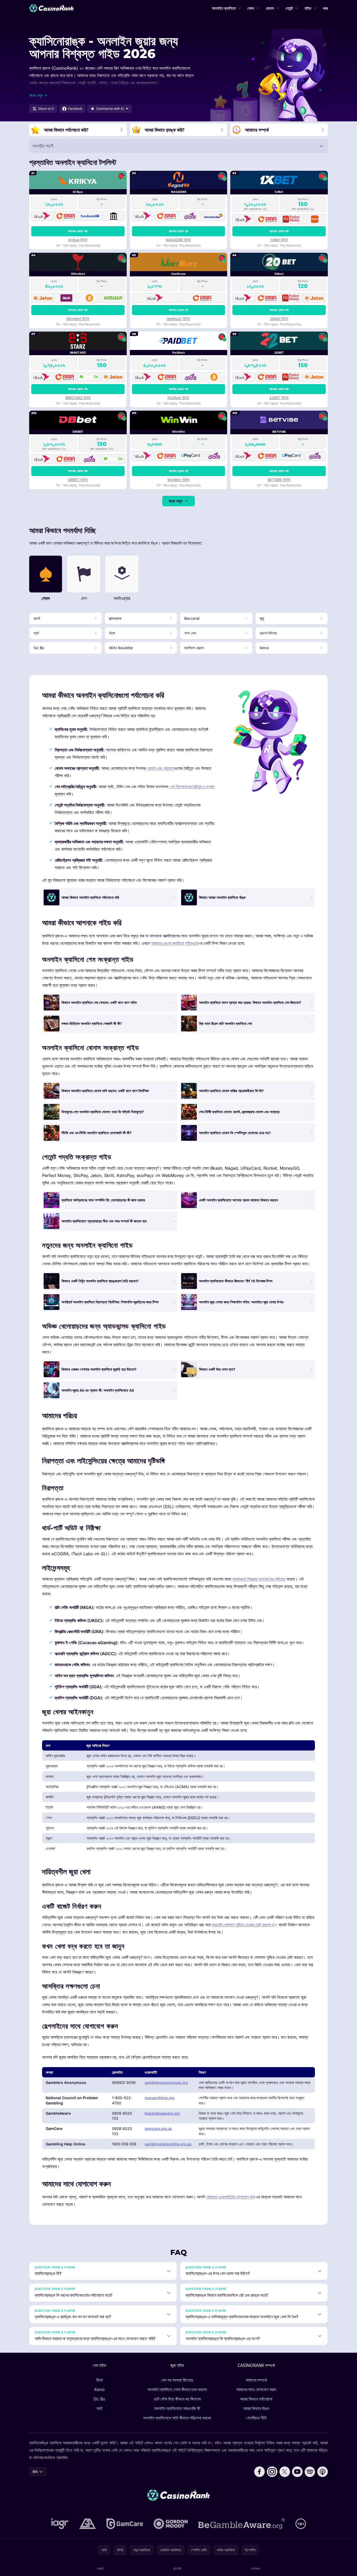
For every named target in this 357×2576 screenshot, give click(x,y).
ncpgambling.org (160, 2098)
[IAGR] (60, 2524)
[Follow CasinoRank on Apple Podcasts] (323, 2472)
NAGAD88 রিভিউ (178, 240)
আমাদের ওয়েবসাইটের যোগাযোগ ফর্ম (230, 2197)
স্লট (99, 2408)
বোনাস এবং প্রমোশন (161, 768)
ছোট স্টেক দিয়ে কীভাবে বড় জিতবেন (177, 2399)
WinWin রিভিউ (178, 480)
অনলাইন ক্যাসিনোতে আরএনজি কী (177, 2408)
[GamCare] (125, 2524)
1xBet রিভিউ (279, 240)
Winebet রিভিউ (78, 319)
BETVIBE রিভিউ (279, 480)
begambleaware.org (162, 2113)
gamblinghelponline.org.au (168, 2144)
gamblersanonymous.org (166, 2082)
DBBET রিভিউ (78, 480)
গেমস (251, 8)
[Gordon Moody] (171, 2524)
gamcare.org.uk (158, 2128)
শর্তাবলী (100, 2569)
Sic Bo (100, 2399)
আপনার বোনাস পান (78, 231)
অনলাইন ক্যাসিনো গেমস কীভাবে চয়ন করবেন (177, 2389)
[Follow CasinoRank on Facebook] (259, 2472)
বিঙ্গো (100, 2380)
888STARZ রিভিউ (78, 398)
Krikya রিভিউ (78, 240)
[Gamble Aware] (242, 2524)
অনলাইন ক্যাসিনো (224, 8)
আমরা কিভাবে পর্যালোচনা (256, 2399)
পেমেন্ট (289, 8)
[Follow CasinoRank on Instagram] (272, 2472)
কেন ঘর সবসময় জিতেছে (177, 2380)
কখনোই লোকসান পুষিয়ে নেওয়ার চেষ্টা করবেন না (243, 1925)
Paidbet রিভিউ (178, 398)
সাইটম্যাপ (256, 2569)
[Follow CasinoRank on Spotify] (310, 2472)
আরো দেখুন (175, 501)
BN (35, 2472)
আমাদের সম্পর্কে (256, 2380)
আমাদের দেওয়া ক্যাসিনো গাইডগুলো (175, 943)
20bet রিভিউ (279, 319)
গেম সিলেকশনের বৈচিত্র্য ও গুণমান (192, 787)
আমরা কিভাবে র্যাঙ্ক (256, 2408)
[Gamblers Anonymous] (88, 2524)
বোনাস (270, 8)
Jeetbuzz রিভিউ (178, 319)
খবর (325, 8)
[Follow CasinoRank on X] (285, 2472)
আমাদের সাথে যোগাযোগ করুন (256, 2389)
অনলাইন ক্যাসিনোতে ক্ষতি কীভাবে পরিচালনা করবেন (177, 2418)
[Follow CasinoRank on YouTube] (297, 2472)
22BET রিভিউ (279, 398)
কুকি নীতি (177, 2569)
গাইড (308, 8)
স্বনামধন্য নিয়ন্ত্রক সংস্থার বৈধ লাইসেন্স (259, 1579)
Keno (100, 2389)
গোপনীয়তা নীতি (256, 2418)
